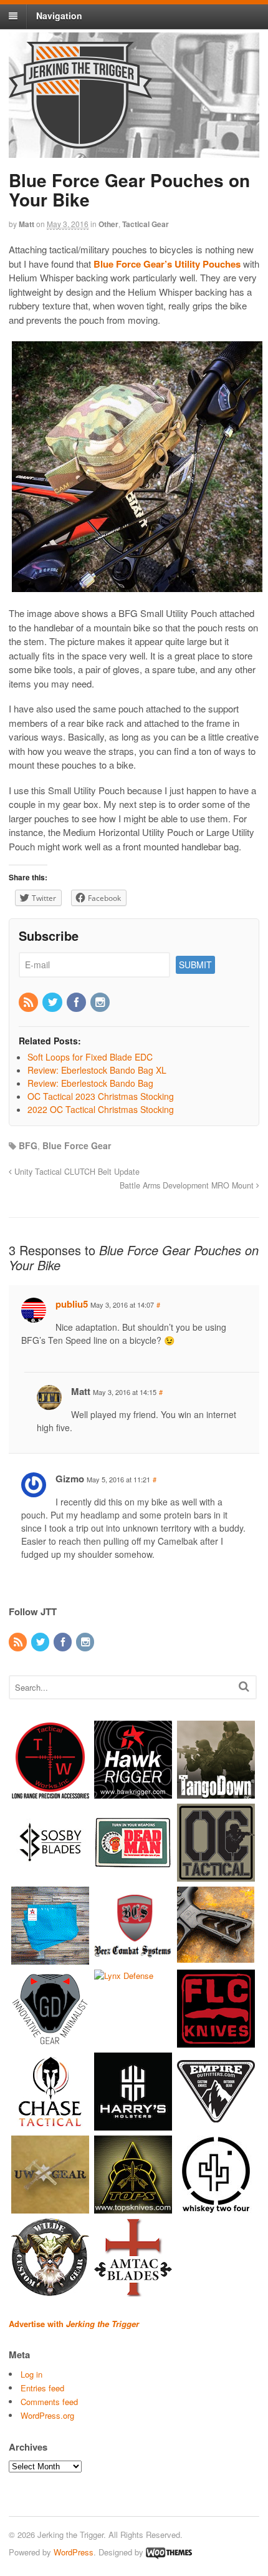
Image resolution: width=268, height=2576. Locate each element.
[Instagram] (101, 1003)
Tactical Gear (146, 224)
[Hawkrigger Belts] (133, 1793)
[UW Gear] (50, 2208)
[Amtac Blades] (133, 2291)
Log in (31, 2374)
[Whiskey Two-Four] (216, 2208)
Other (108, 224)
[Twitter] (53, 1003)
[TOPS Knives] (133, 2208)
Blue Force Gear (77, 1145)
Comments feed (49, 2402)
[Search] (244, 1686)
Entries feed (42, 2388)
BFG (28, 1145)
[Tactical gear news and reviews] (80, 142)
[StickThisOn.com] (133, 1876)
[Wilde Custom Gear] (50, 2291)
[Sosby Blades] (50, 1876)
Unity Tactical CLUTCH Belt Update (76, 1172)
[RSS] (29, 1003)
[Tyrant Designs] (216, 1959)
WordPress (74, 2552)
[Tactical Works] (50, 1793)
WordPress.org (47, 2415)
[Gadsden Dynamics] (50, 2042)
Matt (26, 224)
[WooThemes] (169, 2552)
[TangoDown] (216, 1793)
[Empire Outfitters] (216, 2125)
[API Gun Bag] (50, 1959)
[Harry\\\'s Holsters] (133, 2125)
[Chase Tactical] (50, 2125)
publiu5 (72, 1304)
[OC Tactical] (216, 1876)
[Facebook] (77, 1003)
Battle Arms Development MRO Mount (188, 1185)
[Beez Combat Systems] (133, 1959)
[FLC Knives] (216, 2042)
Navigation (59, 16)
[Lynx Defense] (124, 1976)
